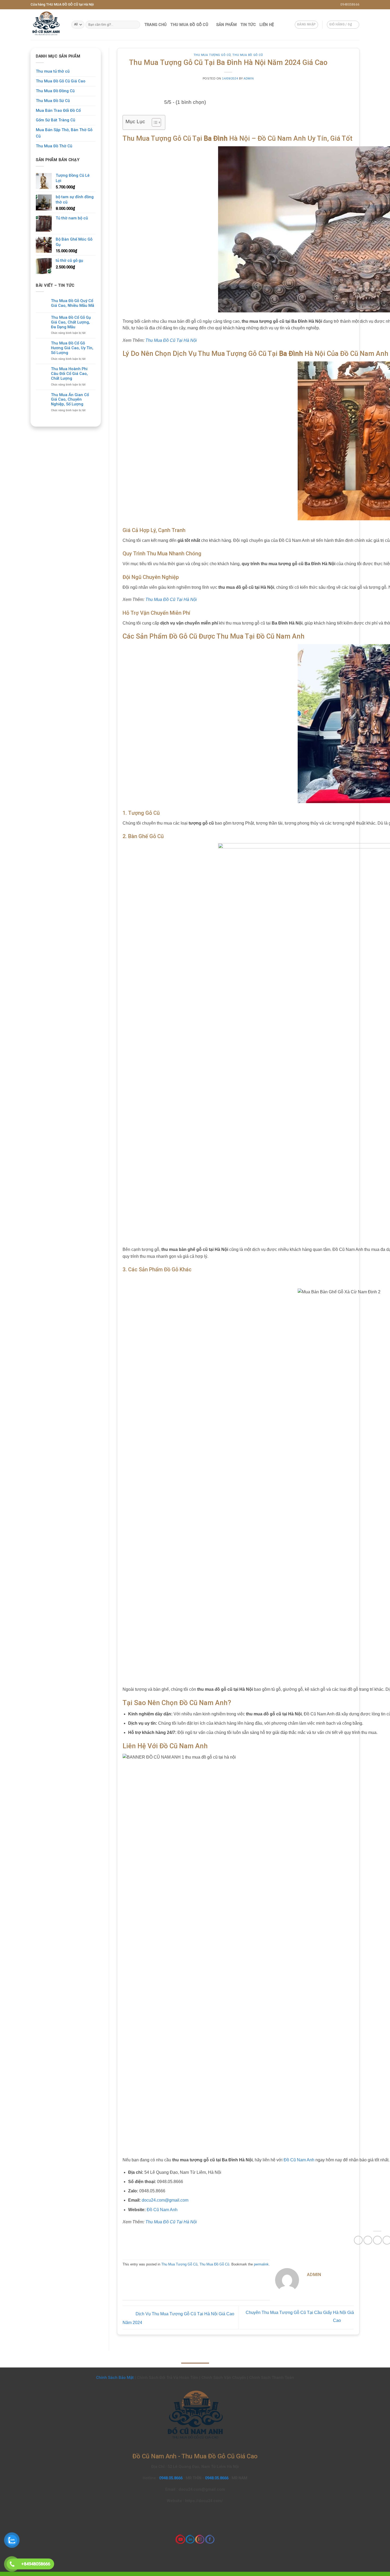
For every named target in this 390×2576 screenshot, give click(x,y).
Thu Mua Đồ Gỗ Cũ (189, 25)
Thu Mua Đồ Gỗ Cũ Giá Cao (61, 81)
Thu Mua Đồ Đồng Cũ (55, 91)
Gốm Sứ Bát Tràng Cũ (55, 120)
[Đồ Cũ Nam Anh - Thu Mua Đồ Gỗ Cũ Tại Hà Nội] (47, 25)
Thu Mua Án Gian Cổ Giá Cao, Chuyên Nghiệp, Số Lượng (70, 400)
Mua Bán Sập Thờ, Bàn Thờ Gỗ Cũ (64, 133)
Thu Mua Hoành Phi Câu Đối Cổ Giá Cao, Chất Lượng (69, 374)
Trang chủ (156, 25)
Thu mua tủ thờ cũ (53, 71)
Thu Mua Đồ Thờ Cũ (54, 146)
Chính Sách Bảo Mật (115, 2378)
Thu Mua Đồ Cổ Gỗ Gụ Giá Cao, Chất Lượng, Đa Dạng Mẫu (71, 322)
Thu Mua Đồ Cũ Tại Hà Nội (171, 340)
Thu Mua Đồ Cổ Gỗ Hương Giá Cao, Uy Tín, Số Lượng (72, 348)
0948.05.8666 (171, 2478)
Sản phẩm (226, 25)
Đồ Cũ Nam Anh (299, 2160)
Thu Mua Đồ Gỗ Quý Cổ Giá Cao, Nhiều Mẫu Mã (73, 303)
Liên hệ (267, 25)
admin (249, 78)
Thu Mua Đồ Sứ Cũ (53, 101)
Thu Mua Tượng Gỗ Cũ (212, 55)
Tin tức (248, 25)
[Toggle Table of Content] (154, 122)
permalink (261, 2264)
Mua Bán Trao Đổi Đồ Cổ (58, 110)
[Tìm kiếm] (135, 25)
